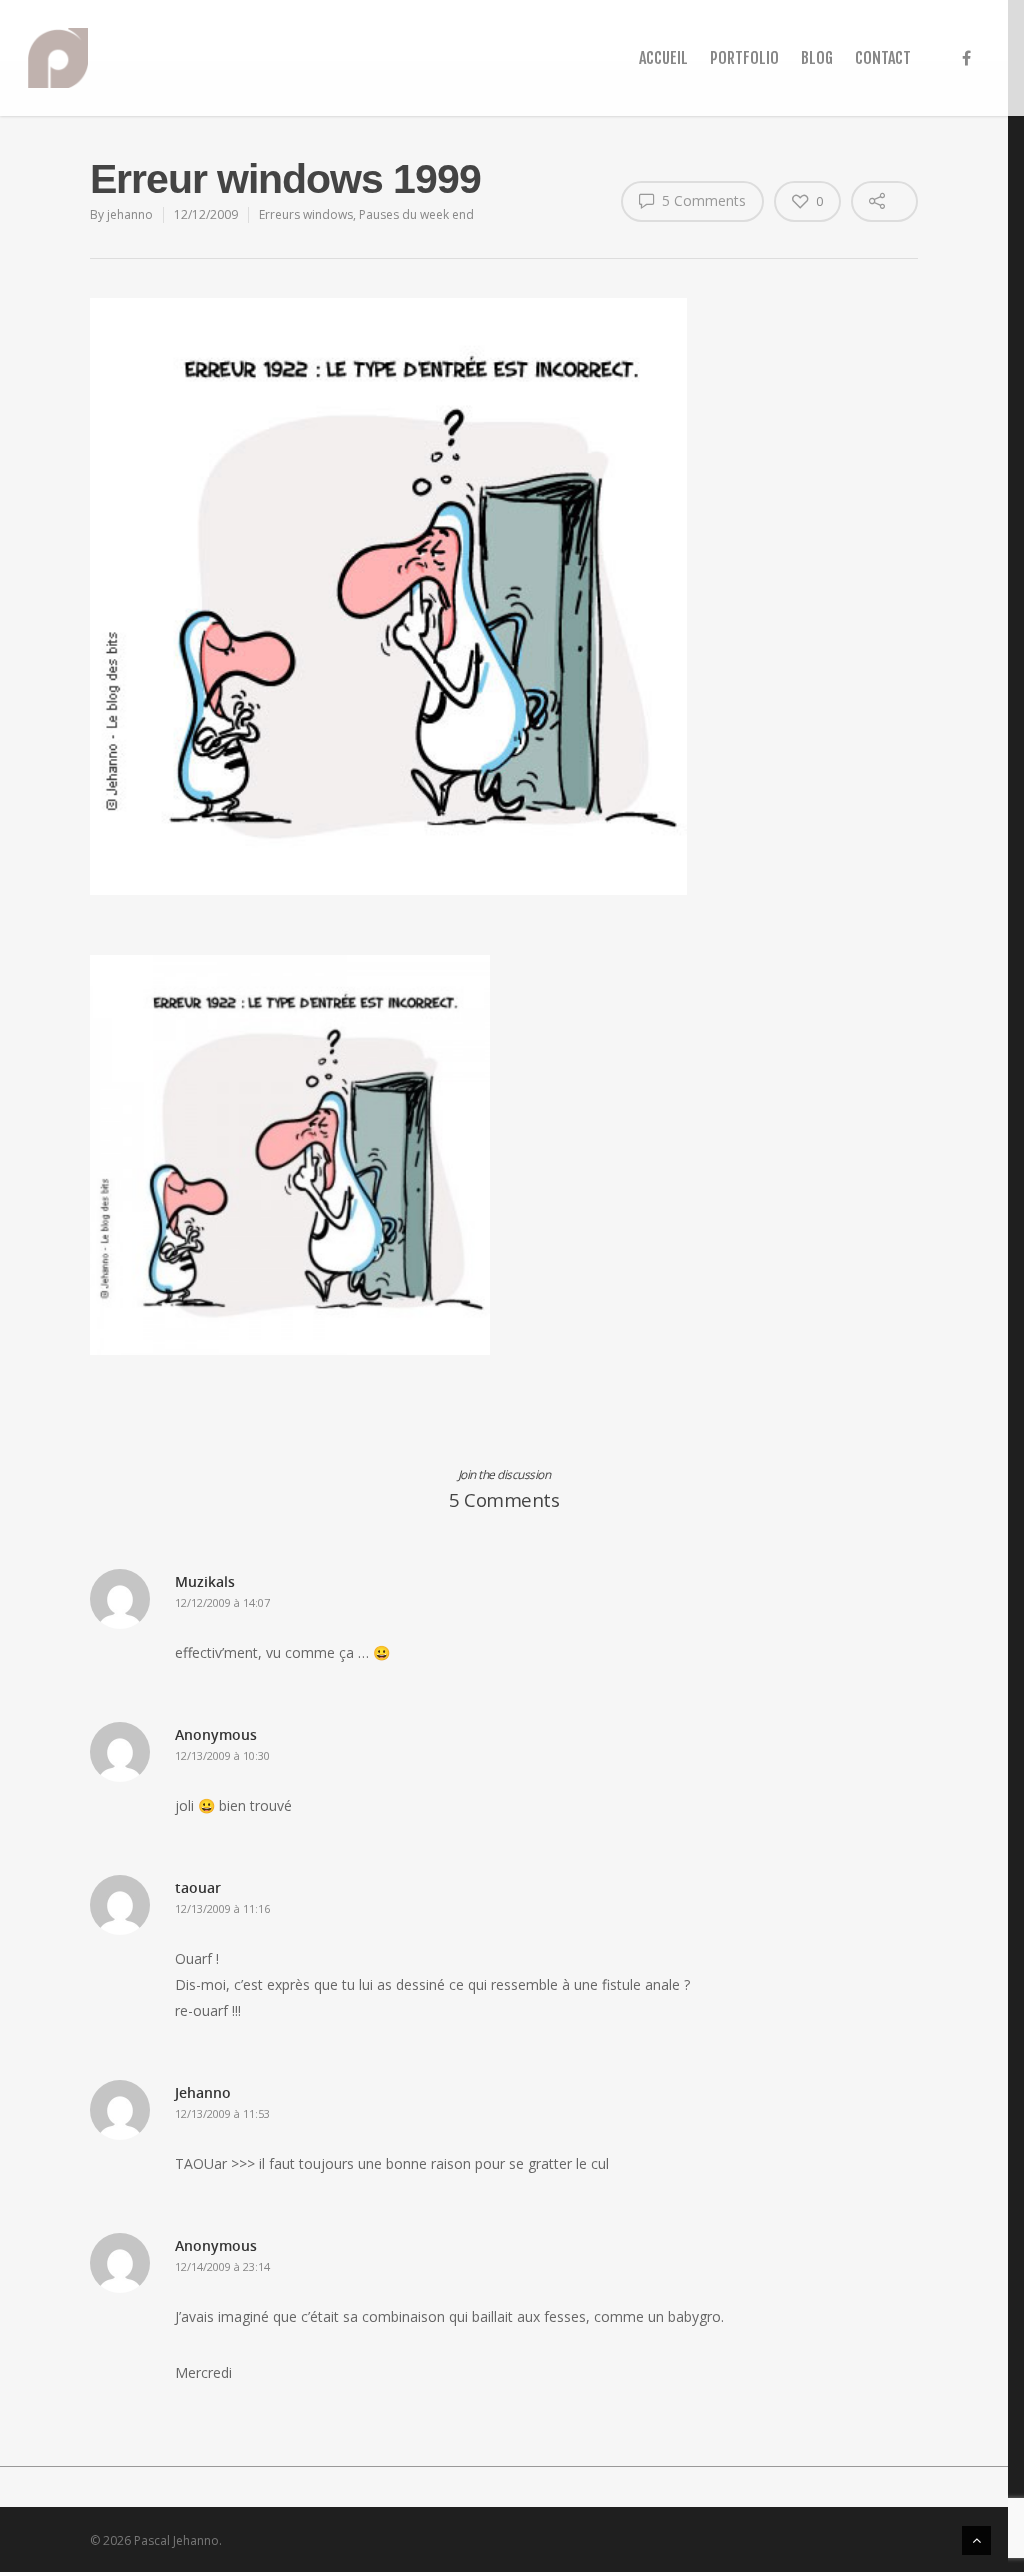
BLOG (817, 58)
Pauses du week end (416, 214)
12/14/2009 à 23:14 (222, 2266)
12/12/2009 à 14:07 (222, 1602)
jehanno (130, 214)
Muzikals (205, 1581)
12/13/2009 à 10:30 (222, 1755)
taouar (198, 1887)
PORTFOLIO (744, 58)
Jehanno (203, 2092)
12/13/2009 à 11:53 (222, 2113)
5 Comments (702, 200)
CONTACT (883, 58)
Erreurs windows (306, 214)
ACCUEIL (663, 58)
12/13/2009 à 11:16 (222, 1908)
